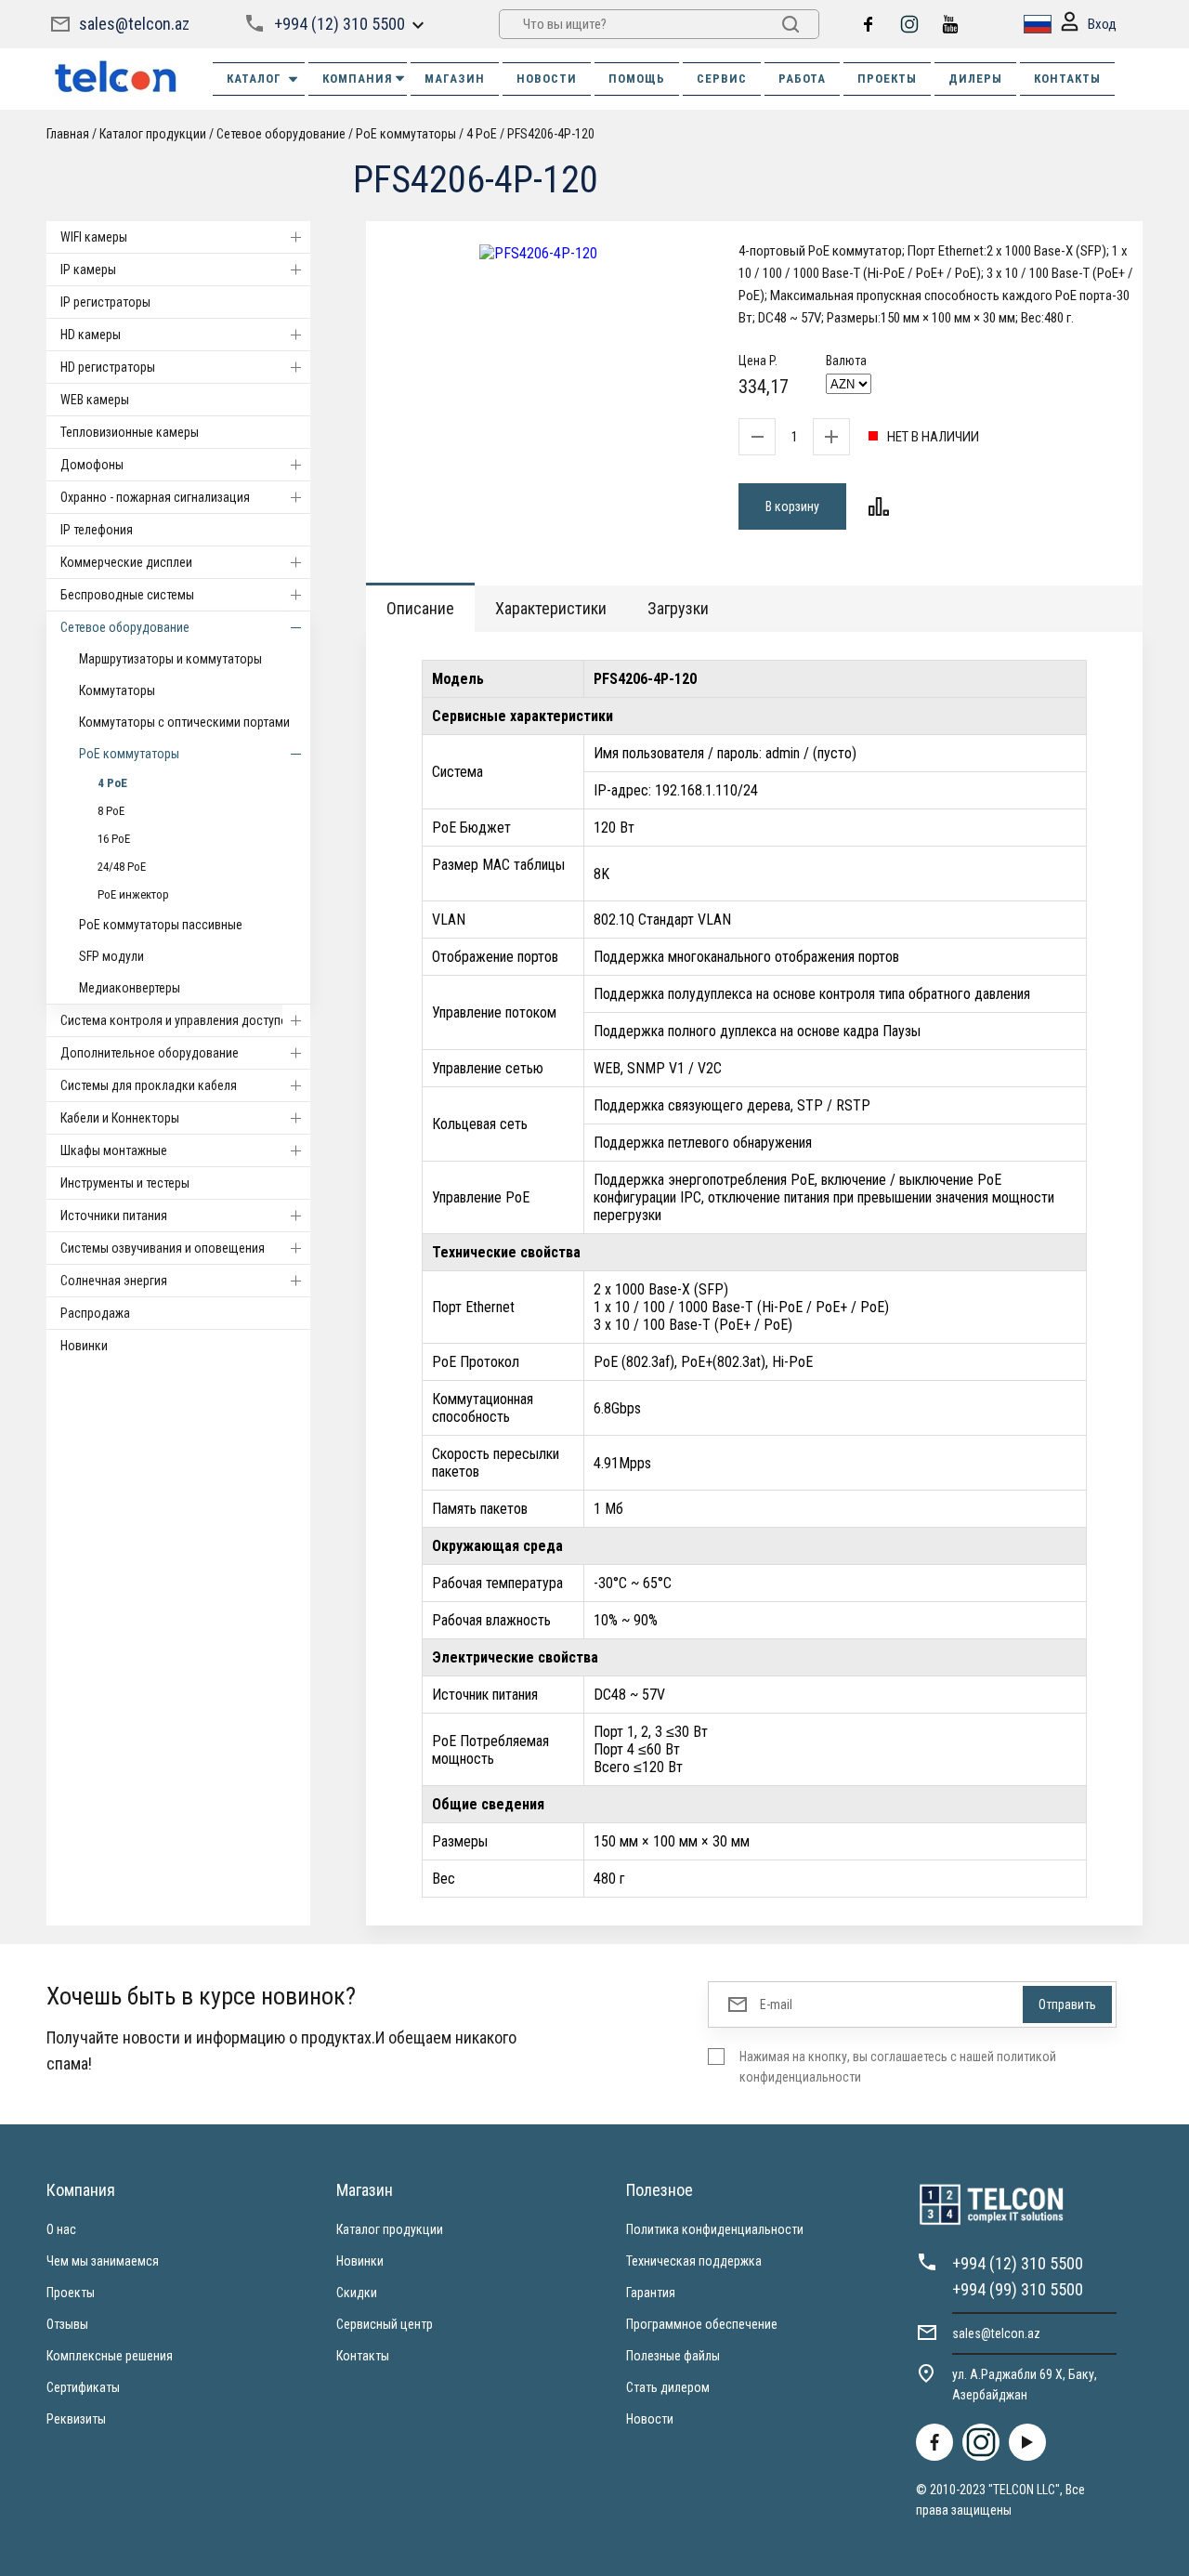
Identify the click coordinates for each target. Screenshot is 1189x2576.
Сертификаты (83, 2387)
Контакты (363, 2356)
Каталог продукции (390, 2229)
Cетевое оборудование (125, 627)
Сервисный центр (385, 2324)
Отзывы (67, 2324)
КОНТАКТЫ (1067, 79)
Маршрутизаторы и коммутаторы (170, 659)
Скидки (357, 2293)
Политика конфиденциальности (715, 2229)
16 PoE (114, 839)
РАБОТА (802, 79)
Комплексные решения (110, 2356)
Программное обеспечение (702, 2324)
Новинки (84, 1346)
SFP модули (111, 956)
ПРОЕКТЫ (887, 79)
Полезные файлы (673, 2356)
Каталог (254, 79)
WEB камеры (95, 400)
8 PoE (111, 811)
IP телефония (97, 530)
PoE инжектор (133, 894)
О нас (61, 2229)
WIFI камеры (94, 237)
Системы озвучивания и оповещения (163, 1248)
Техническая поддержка (694, 2261)
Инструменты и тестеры (125, 1183)
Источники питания (114, 1216)
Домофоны (92, 465)
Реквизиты (76, 2419)
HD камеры (91, 335)
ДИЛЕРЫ (975, 79)
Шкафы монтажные (114, 1150)
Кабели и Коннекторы (120, 1118)
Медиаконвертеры (130, 988)
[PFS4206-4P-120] (538, 253)
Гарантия (651, 2293)
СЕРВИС (722, 79)
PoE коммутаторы (129, 754)
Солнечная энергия (114, 1281)
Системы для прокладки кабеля (149, 1085)
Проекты (71, 2293)
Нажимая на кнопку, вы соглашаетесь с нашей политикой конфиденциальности (898, 2067)
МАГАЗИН (455, 79)
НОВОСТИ (547, 79)
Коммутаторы (117, 690)
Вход (1102, 24)
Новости (650, 2419)
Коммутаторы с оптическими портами (184, 722)
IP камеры (88, 269)
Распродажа (95, 1313)
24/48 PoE (122, 867)
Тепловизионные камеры (130, 432)
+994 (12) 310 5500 (340, 24)
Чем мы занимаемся (103, 2261)
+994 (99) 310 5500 (1018, 2289)
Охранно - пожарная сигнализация (155, 497)
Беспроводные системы (127, 595)
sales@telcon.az (134, 24)
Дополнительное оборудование (150, 1053)
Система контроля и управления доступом (178, 1020)
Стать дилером (668, 2387)
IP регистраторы (105, 302)
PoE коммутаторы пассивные (161, 925)
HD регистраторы (108, 367)
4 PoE (112, 783)
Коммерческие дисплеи (126, 562)
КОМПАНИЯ (358, 79)
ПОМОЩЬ (637, 79)
